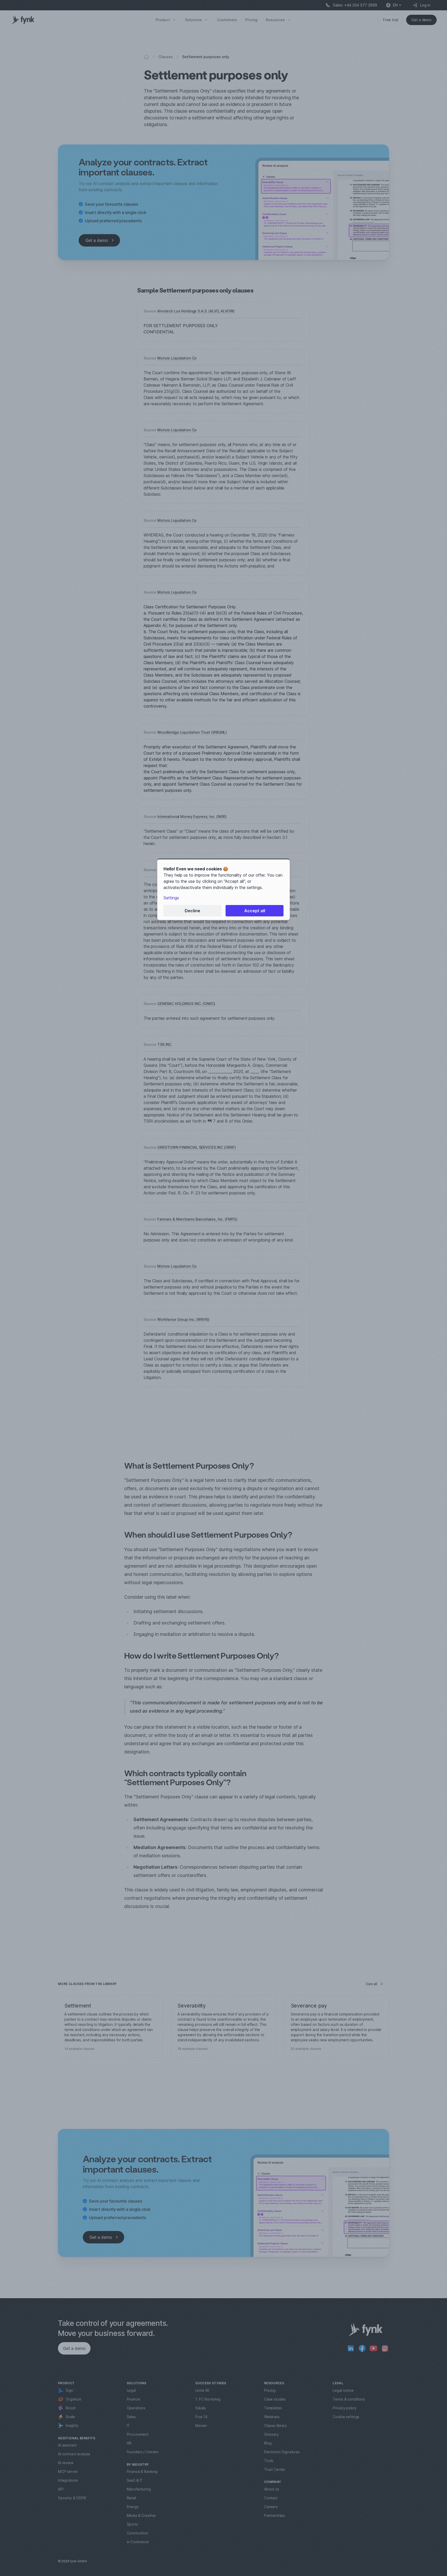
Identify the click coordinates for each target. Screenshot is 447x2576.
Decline (192, 911)
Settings (171, 898)
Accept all (255, 911)
